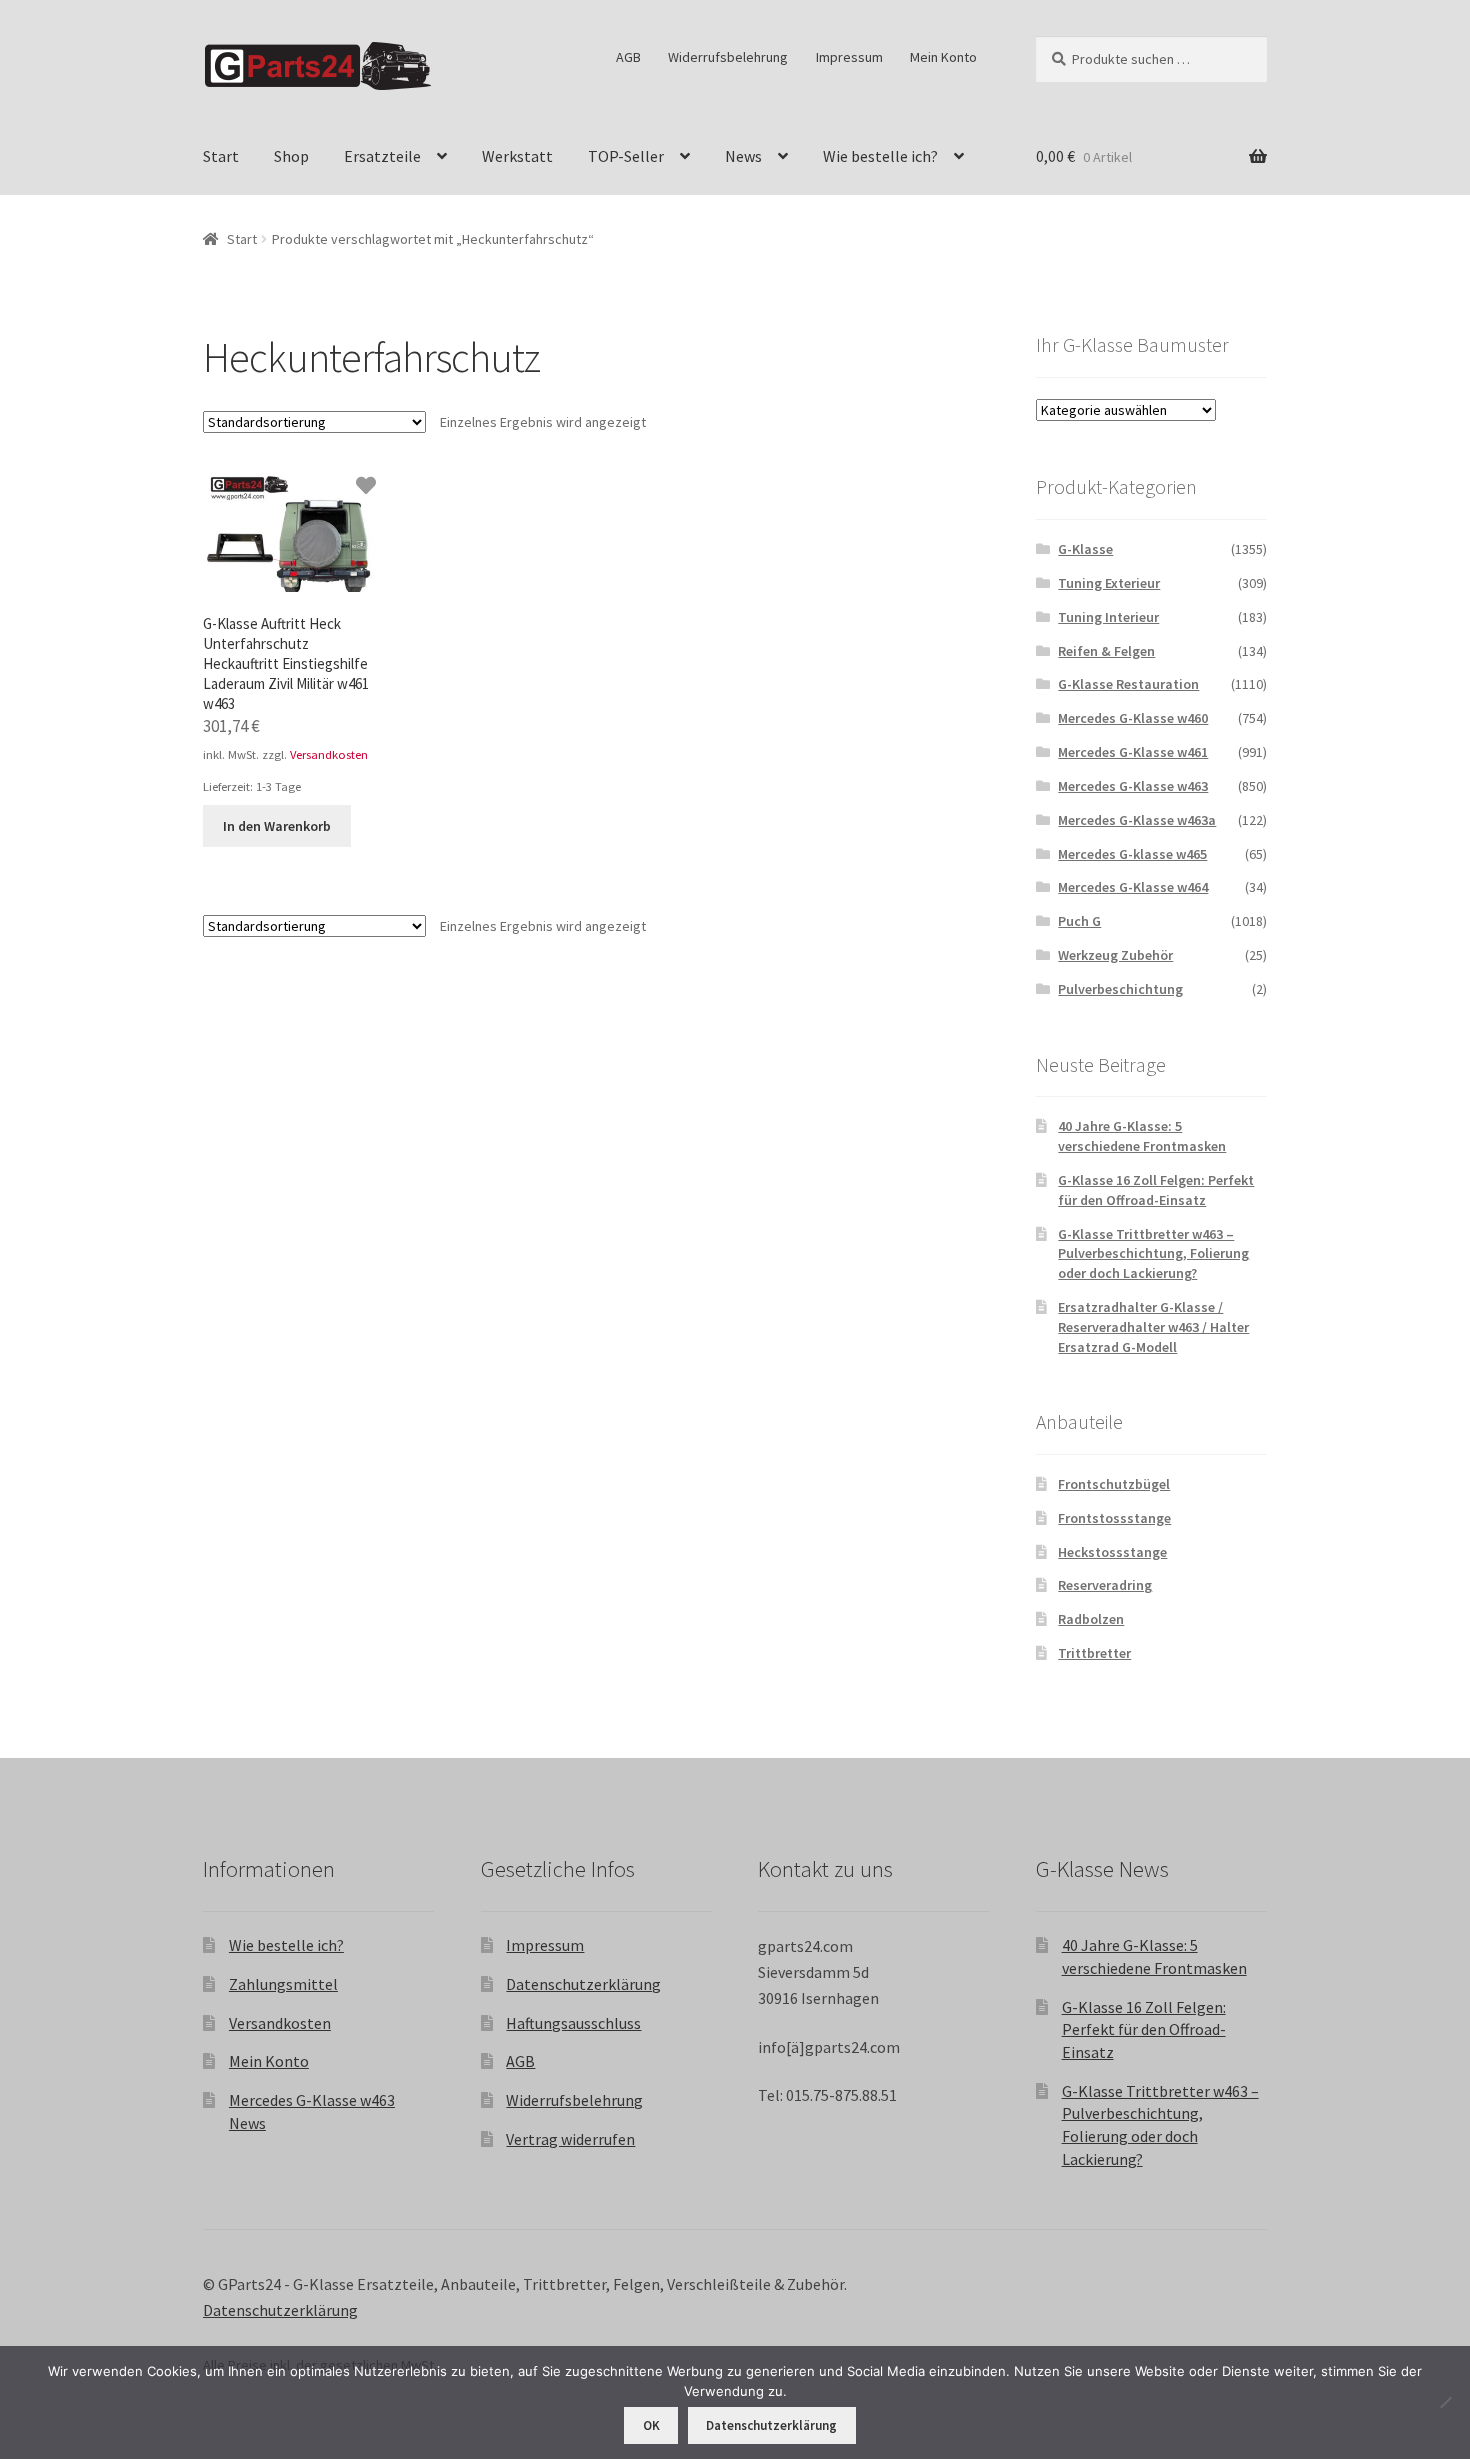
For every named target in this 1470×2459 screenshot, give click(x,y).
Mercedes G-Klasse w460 (1133, 718)
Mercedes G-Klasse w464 (1133, 887)
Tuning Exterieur (1109, 583)
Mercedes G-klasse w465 (1132, 854)
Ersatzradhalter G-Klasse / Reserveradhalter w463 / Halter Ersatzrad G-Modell (1153, 1327)
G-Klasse (1085, 549)
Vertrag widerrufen (570, 2139)
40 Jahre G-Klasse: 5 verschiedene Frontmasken (1142, 1136)
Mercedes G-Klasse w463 (1133, 786)
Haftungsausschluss (573, 2023)
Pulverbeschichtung (1120, 989)
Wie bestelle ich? (880, 156)
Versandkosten (329, 754)
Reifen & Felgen (1106, 651)
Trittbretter (1094, 1653)
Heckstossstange (1112, 1552)
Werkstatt (517, 156)
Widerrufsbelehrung (728, 57)
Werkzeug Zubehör (1115, 955)
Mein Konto (943, 57)
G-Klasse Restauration (1128, 684)
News (743, 156)
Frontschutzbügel (1114, 1484)
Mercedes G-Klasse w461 (1133, 752)
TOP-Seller (626, 156)
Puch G (1079, 921)
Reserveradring (1105, 1585)
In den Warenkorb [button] (277, 826)
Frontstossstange (1114, 1518)
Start (221, 156)
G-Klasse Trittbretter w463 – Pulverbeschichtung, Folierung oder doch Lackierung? (1153, 1254)
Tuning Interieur (1108, 617)
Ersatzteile (382, 156)
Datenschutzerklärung (583, 1984)
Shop (291, 156)
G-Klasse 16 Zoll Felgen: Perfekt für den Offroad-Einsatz (1156, 1190)
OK (651, 2425)
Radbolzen (1091, 1619)
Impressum (849, 57)
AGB (628, 57)
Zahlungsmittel (283, 1984)
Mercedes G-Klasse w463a (1137, 820)
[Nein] (1445, 2402)
